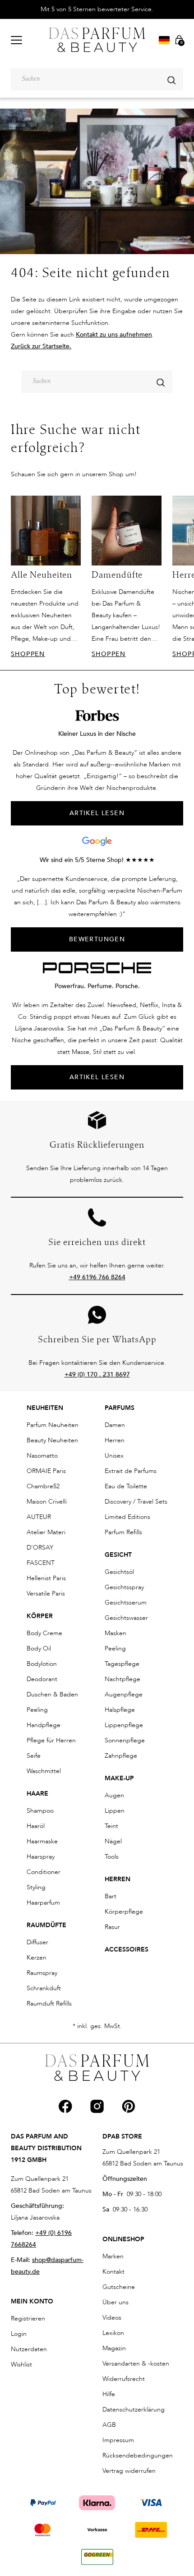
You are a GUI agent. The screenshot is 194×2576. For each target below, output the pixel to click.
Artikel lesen (97, 1077)
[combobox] (97, 79)
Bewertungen (97, 939)
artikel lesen (97, 813)
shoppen (28, 654)
